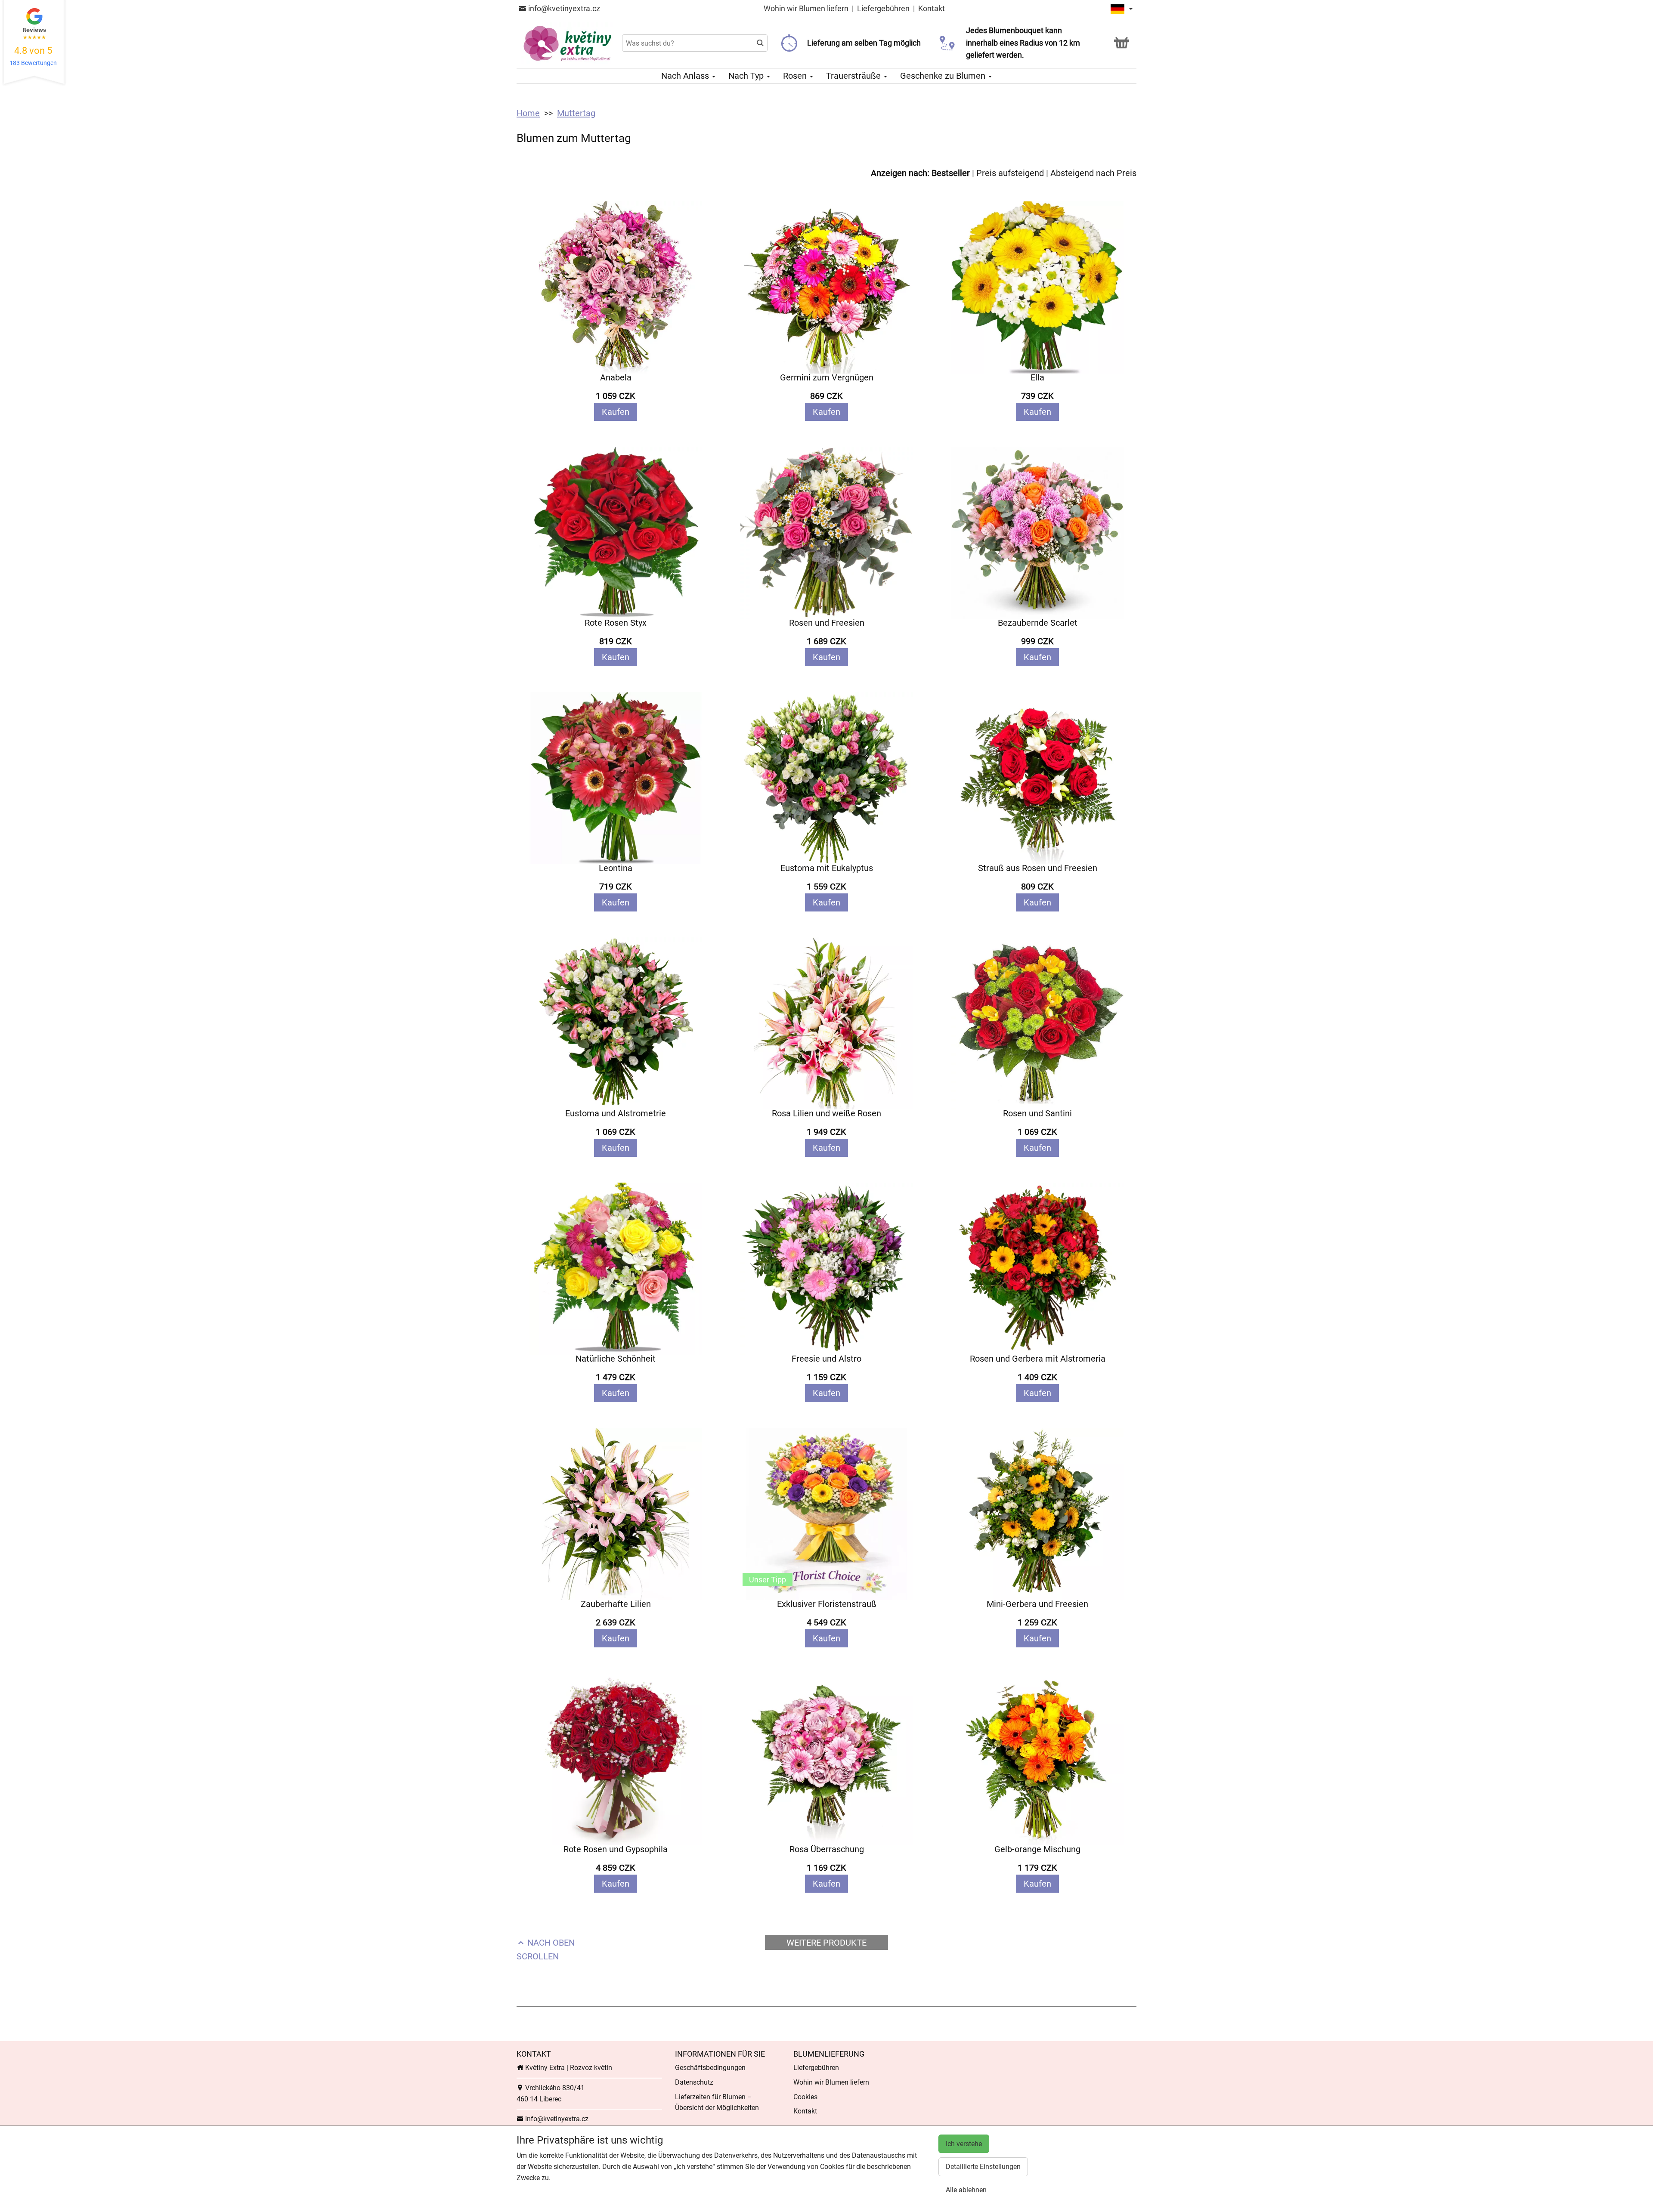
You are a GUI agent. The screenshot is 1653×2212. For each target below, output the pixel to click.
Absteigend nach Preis (1093, 173)
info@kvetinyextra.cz (563, 8)
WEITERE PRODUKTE (826, 1943)
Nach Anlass (686, 76)
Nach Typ (747, 76)
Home (528, 113)
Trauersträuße (854, 76)
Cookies (805, 2097)
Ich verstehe (964, 2144)
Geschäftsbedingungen (710, 2068)
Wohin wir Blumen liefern (806, 8)
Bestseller (951, 173)
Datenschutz (694, 2082)
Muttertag (576, 113)
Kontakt (932, 8)
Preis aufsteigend (1010, 173)
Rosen (796, 76)
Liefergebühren (883, 8)
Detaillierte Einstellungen (983, 2167)
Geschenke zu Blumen (944, 76)
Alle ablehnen (966, 2190)
